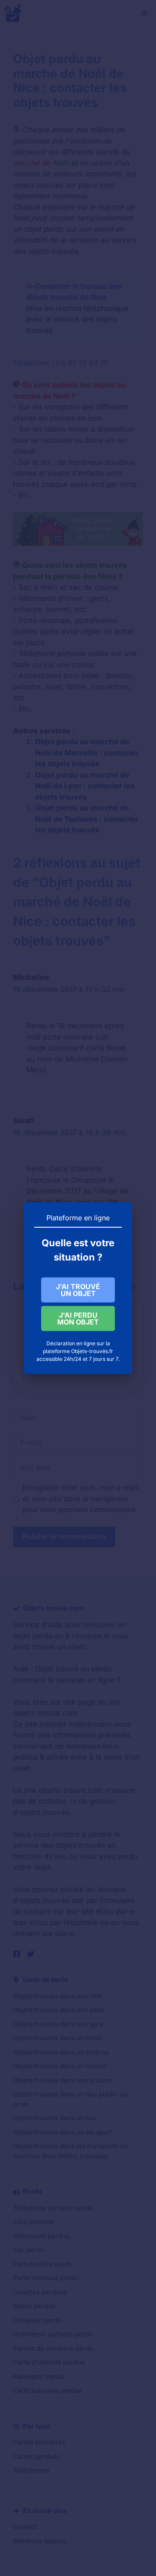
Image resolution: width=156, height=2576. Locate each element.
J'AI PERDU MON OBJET (78, 1318)
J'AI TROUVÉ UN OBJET (78, 1290)
